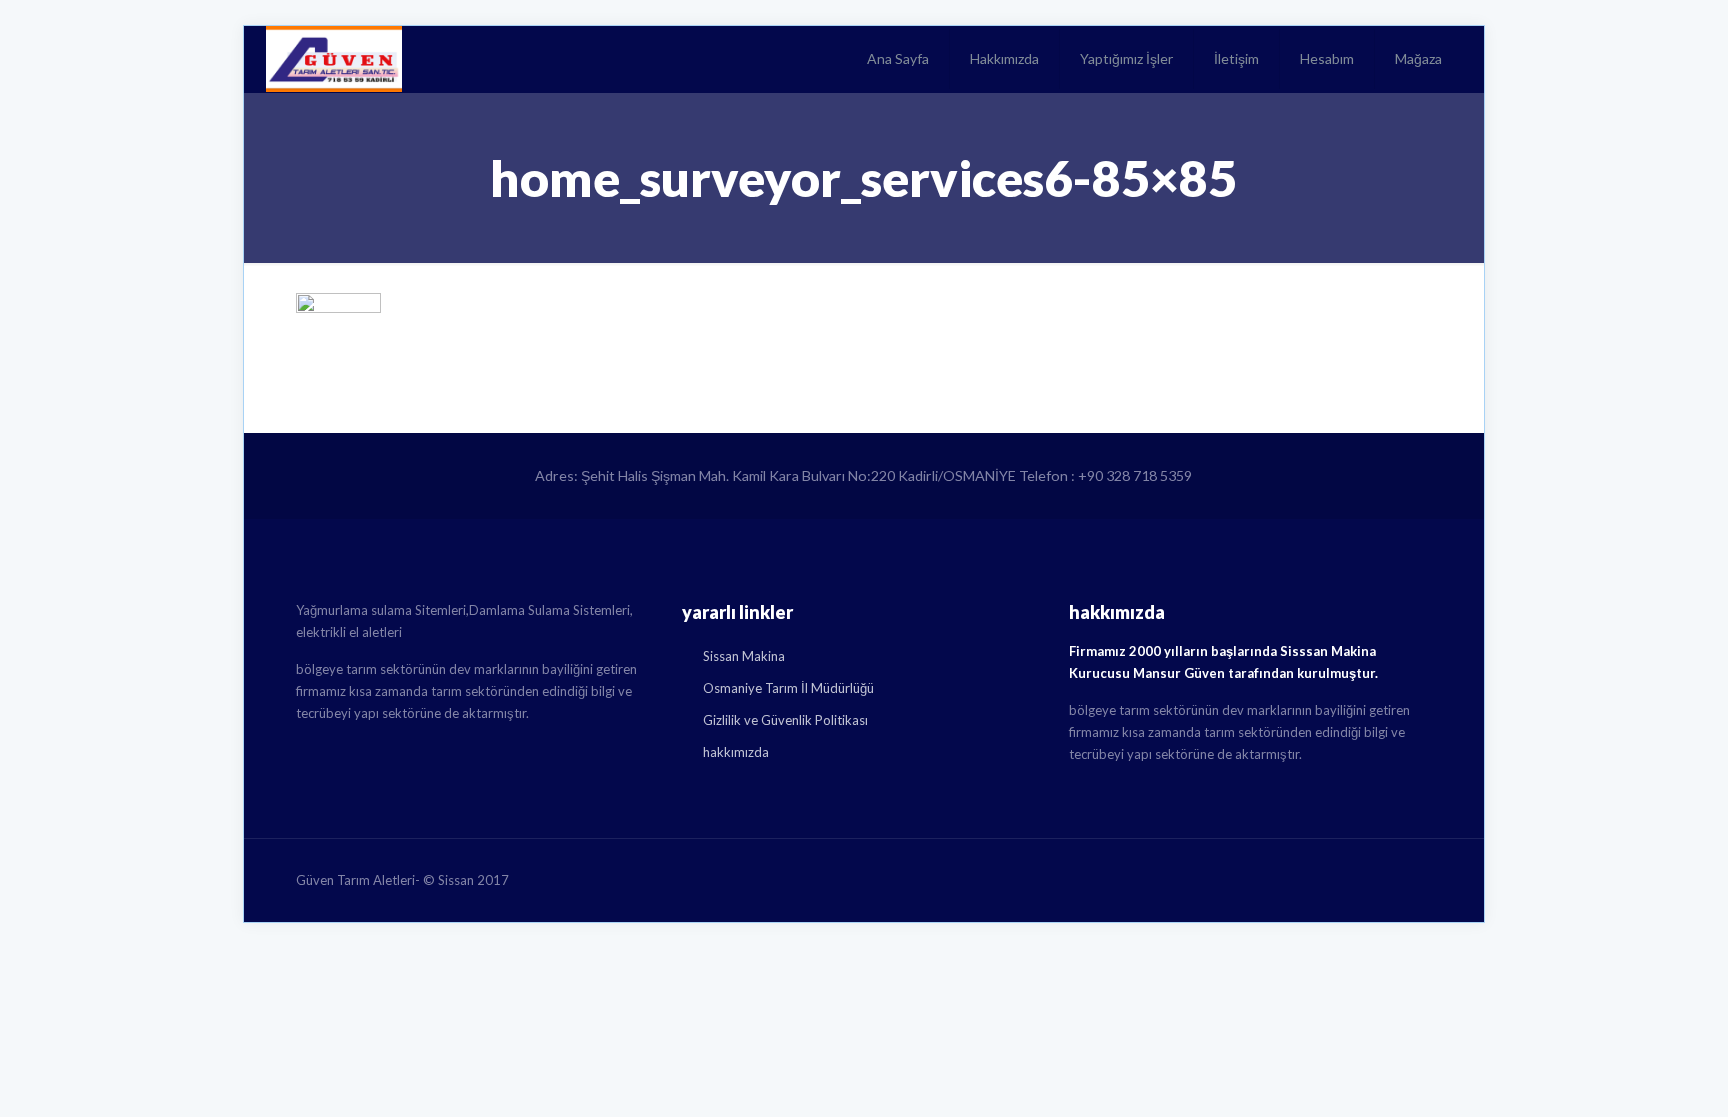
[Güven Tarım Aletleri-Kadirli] (334, 59)
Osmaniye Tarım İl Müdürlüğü (788, 688)
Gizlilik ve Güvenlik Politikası (785, 720)
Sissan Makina (744, 656)
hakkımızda (736, 752)
